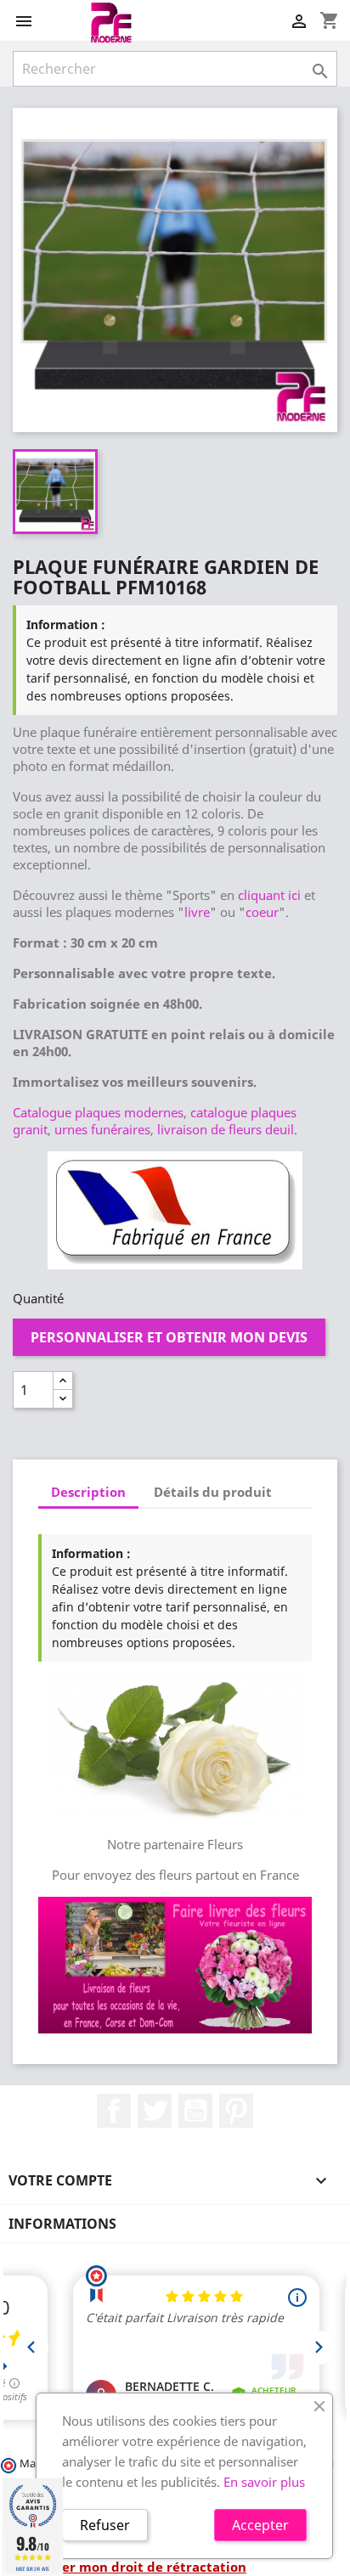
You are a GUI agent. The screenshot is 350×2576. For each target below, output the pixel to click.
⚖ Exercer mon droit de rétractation (130, 2567)
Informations (62, 2224)
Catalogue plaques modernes (98, 1112)
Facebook (114, 2111)
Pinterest (236, 2111)
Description (88, 1492)
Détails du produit (213, 1492)
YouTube (195, 2111)
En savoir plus (264, 2482)
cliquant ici (269, 895)
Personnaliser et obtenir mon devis (169, 1337)
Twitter (155, 2111)
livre (197, 912)
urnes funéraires (102, 1129)
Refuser (105, 2525)
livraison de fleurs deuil (226, 1129)
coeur (262, 912)
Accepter (260, 2525)
